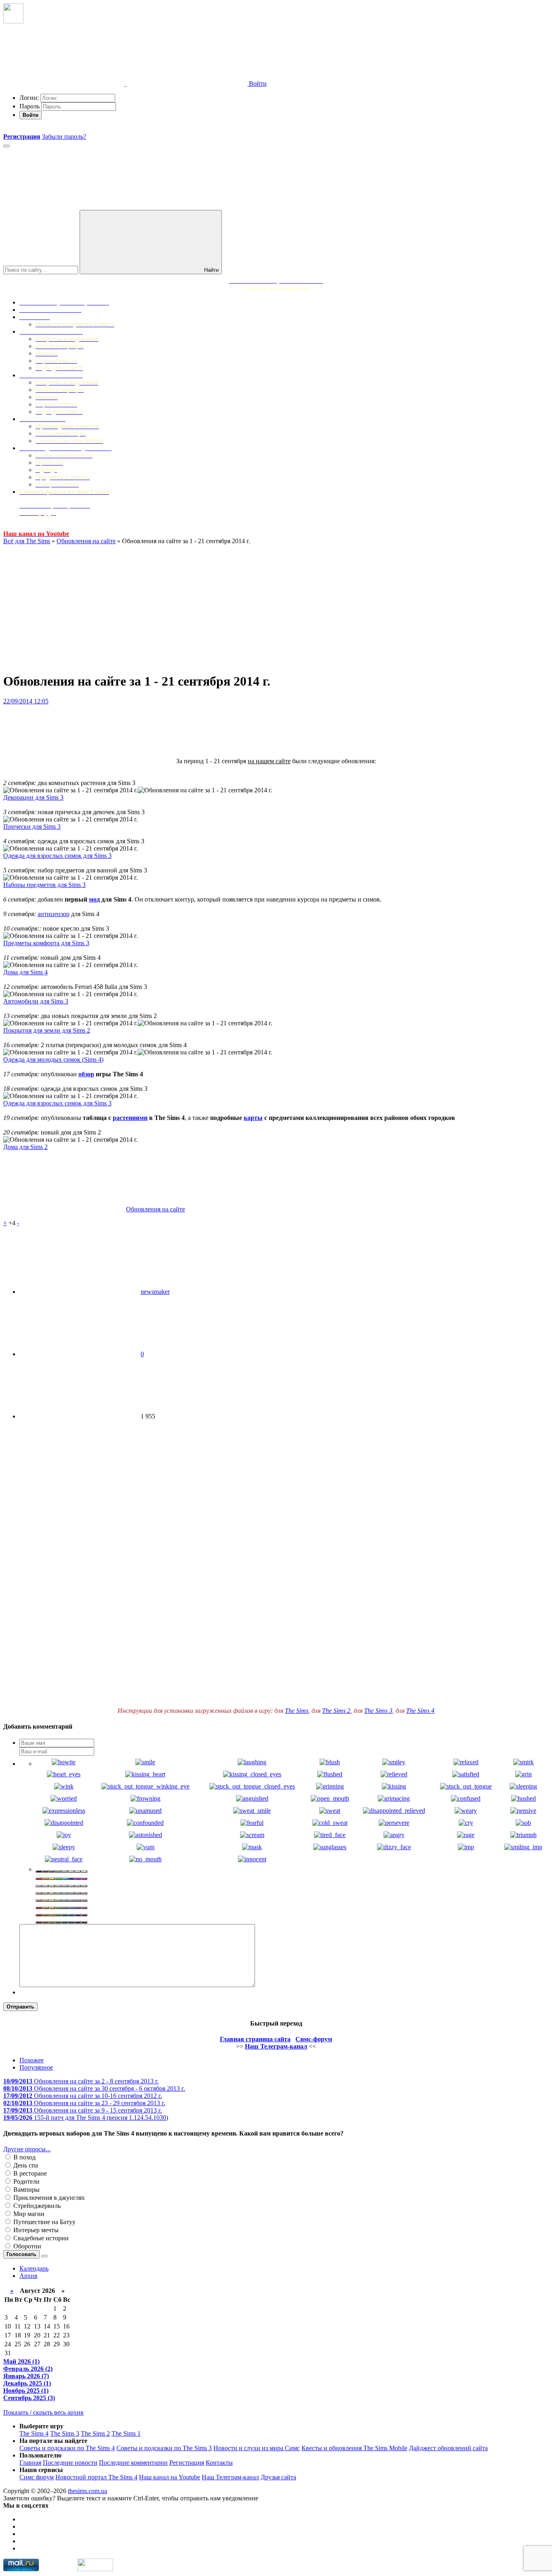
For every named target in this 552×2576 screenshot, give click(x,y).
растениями (130, 1118)
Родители (26, 2181)
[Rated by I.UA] (95, 2569)
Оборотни (26, 2246)
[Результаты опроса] (44, 2256)
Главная (30, 2463)
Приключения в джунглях (48, 2198)
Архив (28, 2276)
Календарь (34, 2268)
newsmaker (155, 1292)
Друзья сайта (278, 2477)
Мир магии (28, 2214)
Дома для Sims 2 (25, 1147)
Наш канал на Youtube (170, 2477)
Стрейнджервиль (36, 2206)
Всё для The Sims (27, 541)
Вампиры (26, 2190)
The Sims (297, 1711)
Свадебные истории (40, 2238)
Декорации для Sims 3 (33, 797)
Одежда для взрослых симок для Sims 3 (57, 856)
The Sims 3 (378, 1711)
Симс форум (37, 2477)
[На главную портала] (13, 21)
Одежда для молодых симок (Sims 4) (53, 1059)
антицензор (54, 914)
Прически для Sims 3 (32, 827)
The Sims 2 (336, 1711)
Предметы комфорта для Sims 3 (46, 943)
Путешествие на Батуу (44, 2222)
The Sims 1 (126, 2433)
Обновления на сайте (86, 541)
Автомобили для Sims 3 (36, 1001)
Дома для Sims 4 (25, 972)
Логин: (29, 98)
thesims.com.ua (87, 2491)
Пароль (29, 106)
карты (253, 1118)
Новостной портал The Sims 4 (96, 2477)
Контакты (219, 2463)
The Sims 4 (420, 1711)
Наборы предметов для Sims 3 (44, 885)
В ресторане (29, 2173)
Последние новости (70, 2463)
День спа (25, 2165)
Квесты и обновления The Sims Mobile (354, 2448)
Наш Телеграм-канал (230, 2477)
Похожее (32, 2060)
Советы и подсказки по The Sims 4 (67, 2448)
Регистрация (187, 2463)
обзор (86, 1074)
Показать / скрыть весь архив (43, 2412)
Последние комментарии (133, 2463)
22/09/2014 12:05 (26, 701)
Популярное (36, 2067)
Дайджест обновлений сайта (448, 2448)
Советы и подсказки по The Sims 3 (164, 2448)
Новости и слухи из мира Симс (257, 2448)
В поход (24, 2157)
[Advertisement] (276, 609)
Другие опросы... (27, 2149)
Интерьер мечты (35, 2230)
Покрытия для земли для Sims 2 (47, 1030)
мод (94, 899)
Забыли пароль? (64, 137)
